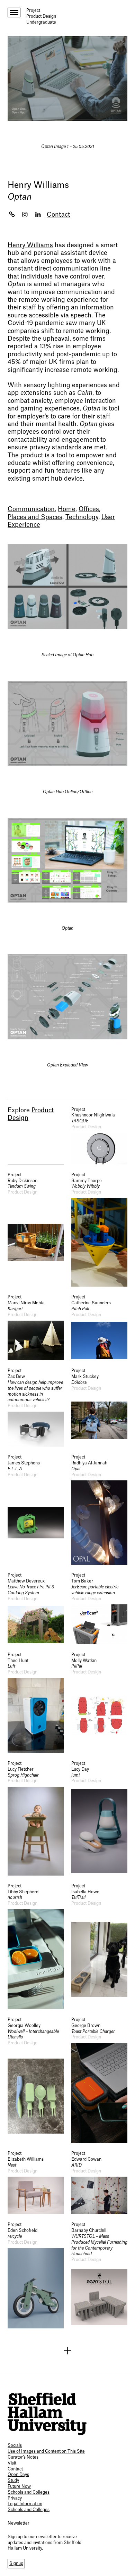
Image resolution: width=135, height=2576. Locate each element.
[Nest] (36, 2182)
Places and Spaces (35, 517)
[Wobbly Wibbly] (99, 1229)
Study (13, 2481)
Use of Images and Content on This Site (46, 2451)
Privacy (15, 2498)
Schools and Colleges (29, 2492)
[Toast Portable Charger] (99, 2080)
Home (67, 509)
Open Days (18, 2475)
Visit (12, 2463)
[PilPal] (99, 1702)
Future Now (19, 2486)
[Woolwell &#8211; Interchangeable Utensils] (36, 2080)
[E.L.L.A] (36, 1510)
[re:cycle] (36, 2275)
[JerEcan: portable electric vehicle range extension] (99, 1608)
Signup (16, 2563)
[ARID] (99, 2182)
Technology (82, 517)
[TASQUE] (99, 1136)
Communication (31, 509)
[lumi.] (99, 1818)
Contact (58, 215)
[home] (47, 2414)
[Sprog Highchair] (36, 1818)
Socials (15, 2445)
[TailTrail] (99, 1946)
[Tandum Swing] (36, 1229)
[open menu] (14, 13)
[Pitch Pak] (99, 1327)
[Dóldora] (99, 1407)
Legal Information (25, 2504)
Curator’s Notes (23, 2457)
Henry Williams (38, 185)
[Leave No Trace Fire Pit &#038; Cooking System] (36, 1608)
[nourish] (36, 1946)
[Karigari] (36, 1327)
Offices (89, 509)
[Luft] (36, 1702)
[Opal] (99, 1510)
